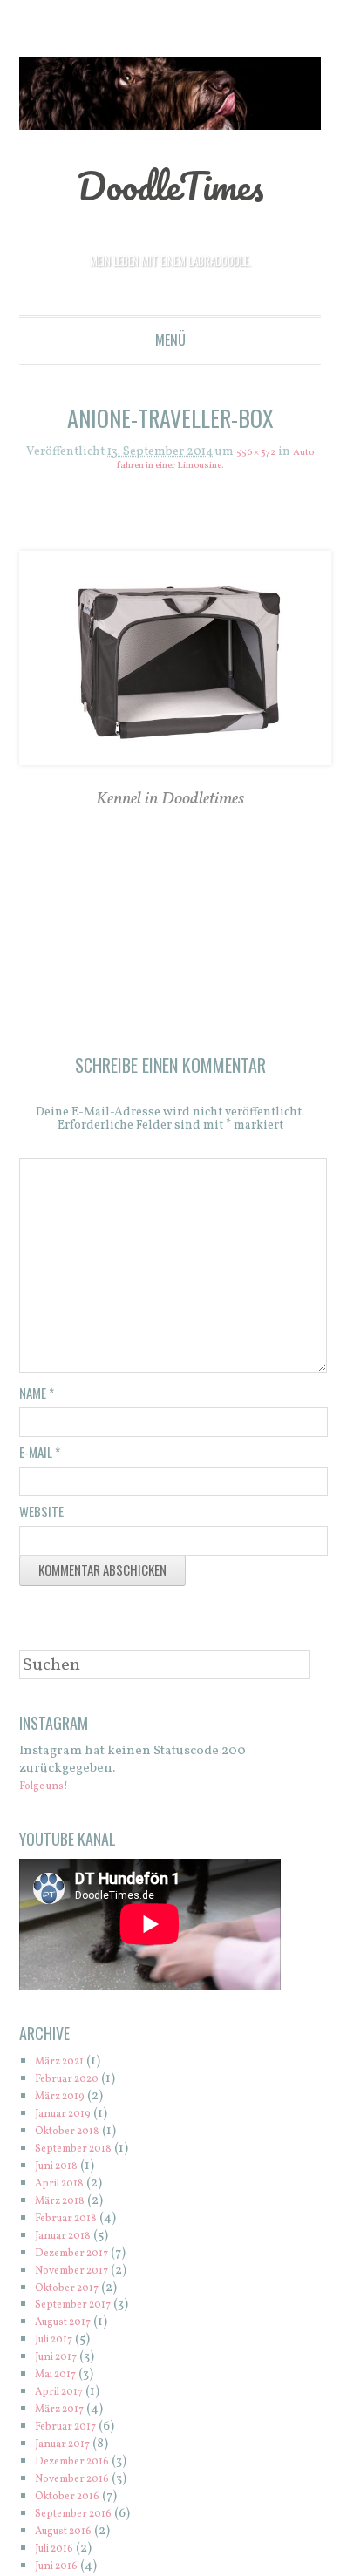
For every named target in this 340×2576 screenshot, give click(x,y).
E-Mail (40, 1458)
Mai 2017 (61, 2380)
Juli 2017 (60, 2346)
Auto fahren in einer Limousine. (170, 466)
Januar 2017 (70, 2450)
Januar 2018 (71, 2242)
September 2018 (83, 2155)
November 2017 (82, 2277)
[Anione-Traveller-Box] (170, 659)
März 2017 (66, 2415)
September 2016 (83, 2520)
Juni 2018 (63, 2172)
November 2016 (82, 2485)
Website (41, 1517)
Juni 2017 (62, 2363)
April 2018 (66, 2190)
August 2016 (71, 2537)
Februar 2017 (74, 2433)
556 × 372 (268, 453)
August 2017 (71, 2328)
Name (37, 1399)
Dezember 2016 (82, 2468)
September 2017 (82, 2311)
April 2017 (65, 2398)
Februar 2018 (74, 2224)
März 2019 (66, 2102)
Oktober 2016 (75, 2502)
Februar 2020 (76, 2085)
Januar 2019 (71, 2120)
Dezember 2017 (81, 2259)
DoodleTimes (170, 183)
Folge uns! (51, 1792)
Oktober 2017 (75, 2294)
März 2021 (66, 2068)
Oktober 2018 (75, 2137)
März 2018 (66, 2207)
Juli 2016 (61, 2555)
